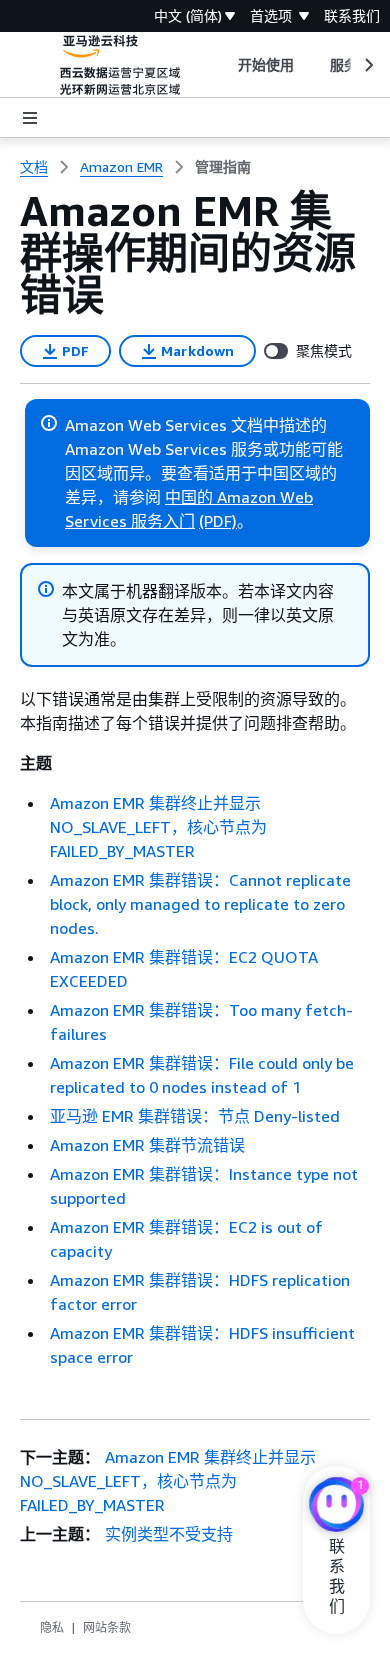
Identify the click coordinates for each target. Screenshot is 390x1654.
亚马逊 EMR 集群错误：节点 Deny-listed (195, 1116)
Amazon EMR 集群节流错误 (147, 1145)
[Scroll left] (222, 65)
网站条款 (107, 1627)
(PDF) (218, 521)
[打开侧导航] (30, 118)
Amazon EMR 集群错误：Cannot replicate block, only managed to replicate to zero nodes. (200, 904)
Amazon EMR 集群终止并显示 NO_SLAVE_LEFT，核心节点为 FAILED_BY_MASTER (158, 827)
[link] (223, 167)
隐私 (52, 1627)
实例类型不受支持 (169, 1534)
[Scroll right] (367, 65)
